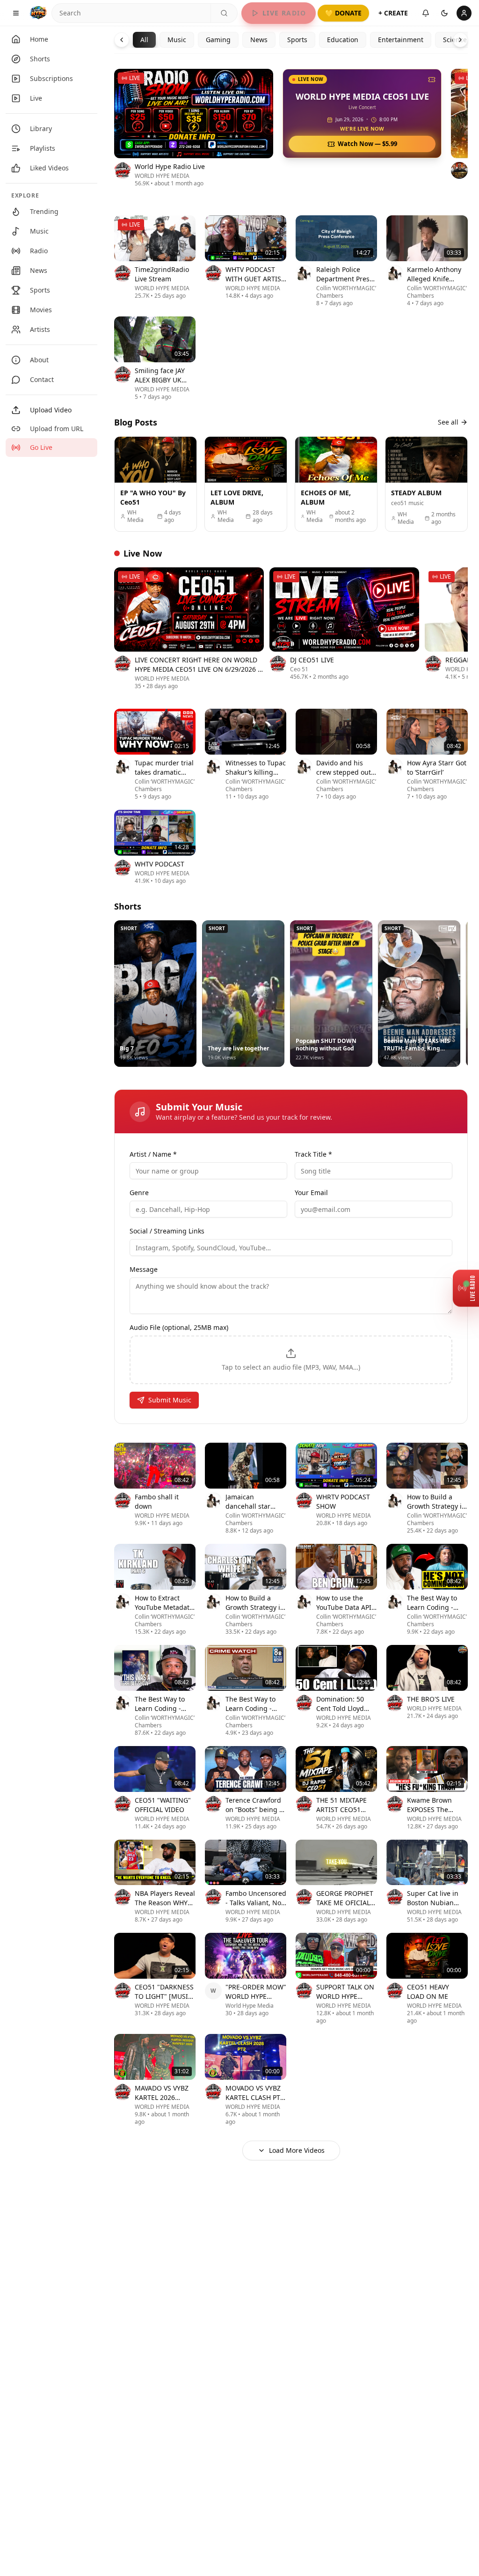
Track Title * (313, 1154)
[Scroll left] (114, 135)
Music (177, 40)
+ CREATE (393, 13)
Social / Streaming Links (167, 1231)
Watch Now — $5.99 (367, 144)
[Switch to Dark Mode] (444, 13)
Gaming (218, 40)
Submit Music (170, 1400)
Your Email (311, 1193)
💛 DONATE (343, 13)
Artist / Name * (153, 1154)
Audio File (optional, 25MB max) (179, 1327)
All (144, 40)
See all (448, 422)
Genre (139, 1193)
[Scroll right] (468, 135)
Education (343, 40)
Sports (297, 40)
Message (144, 1269)
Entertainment (401, 40)
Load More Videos (297, 2150)
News (259, 40)
